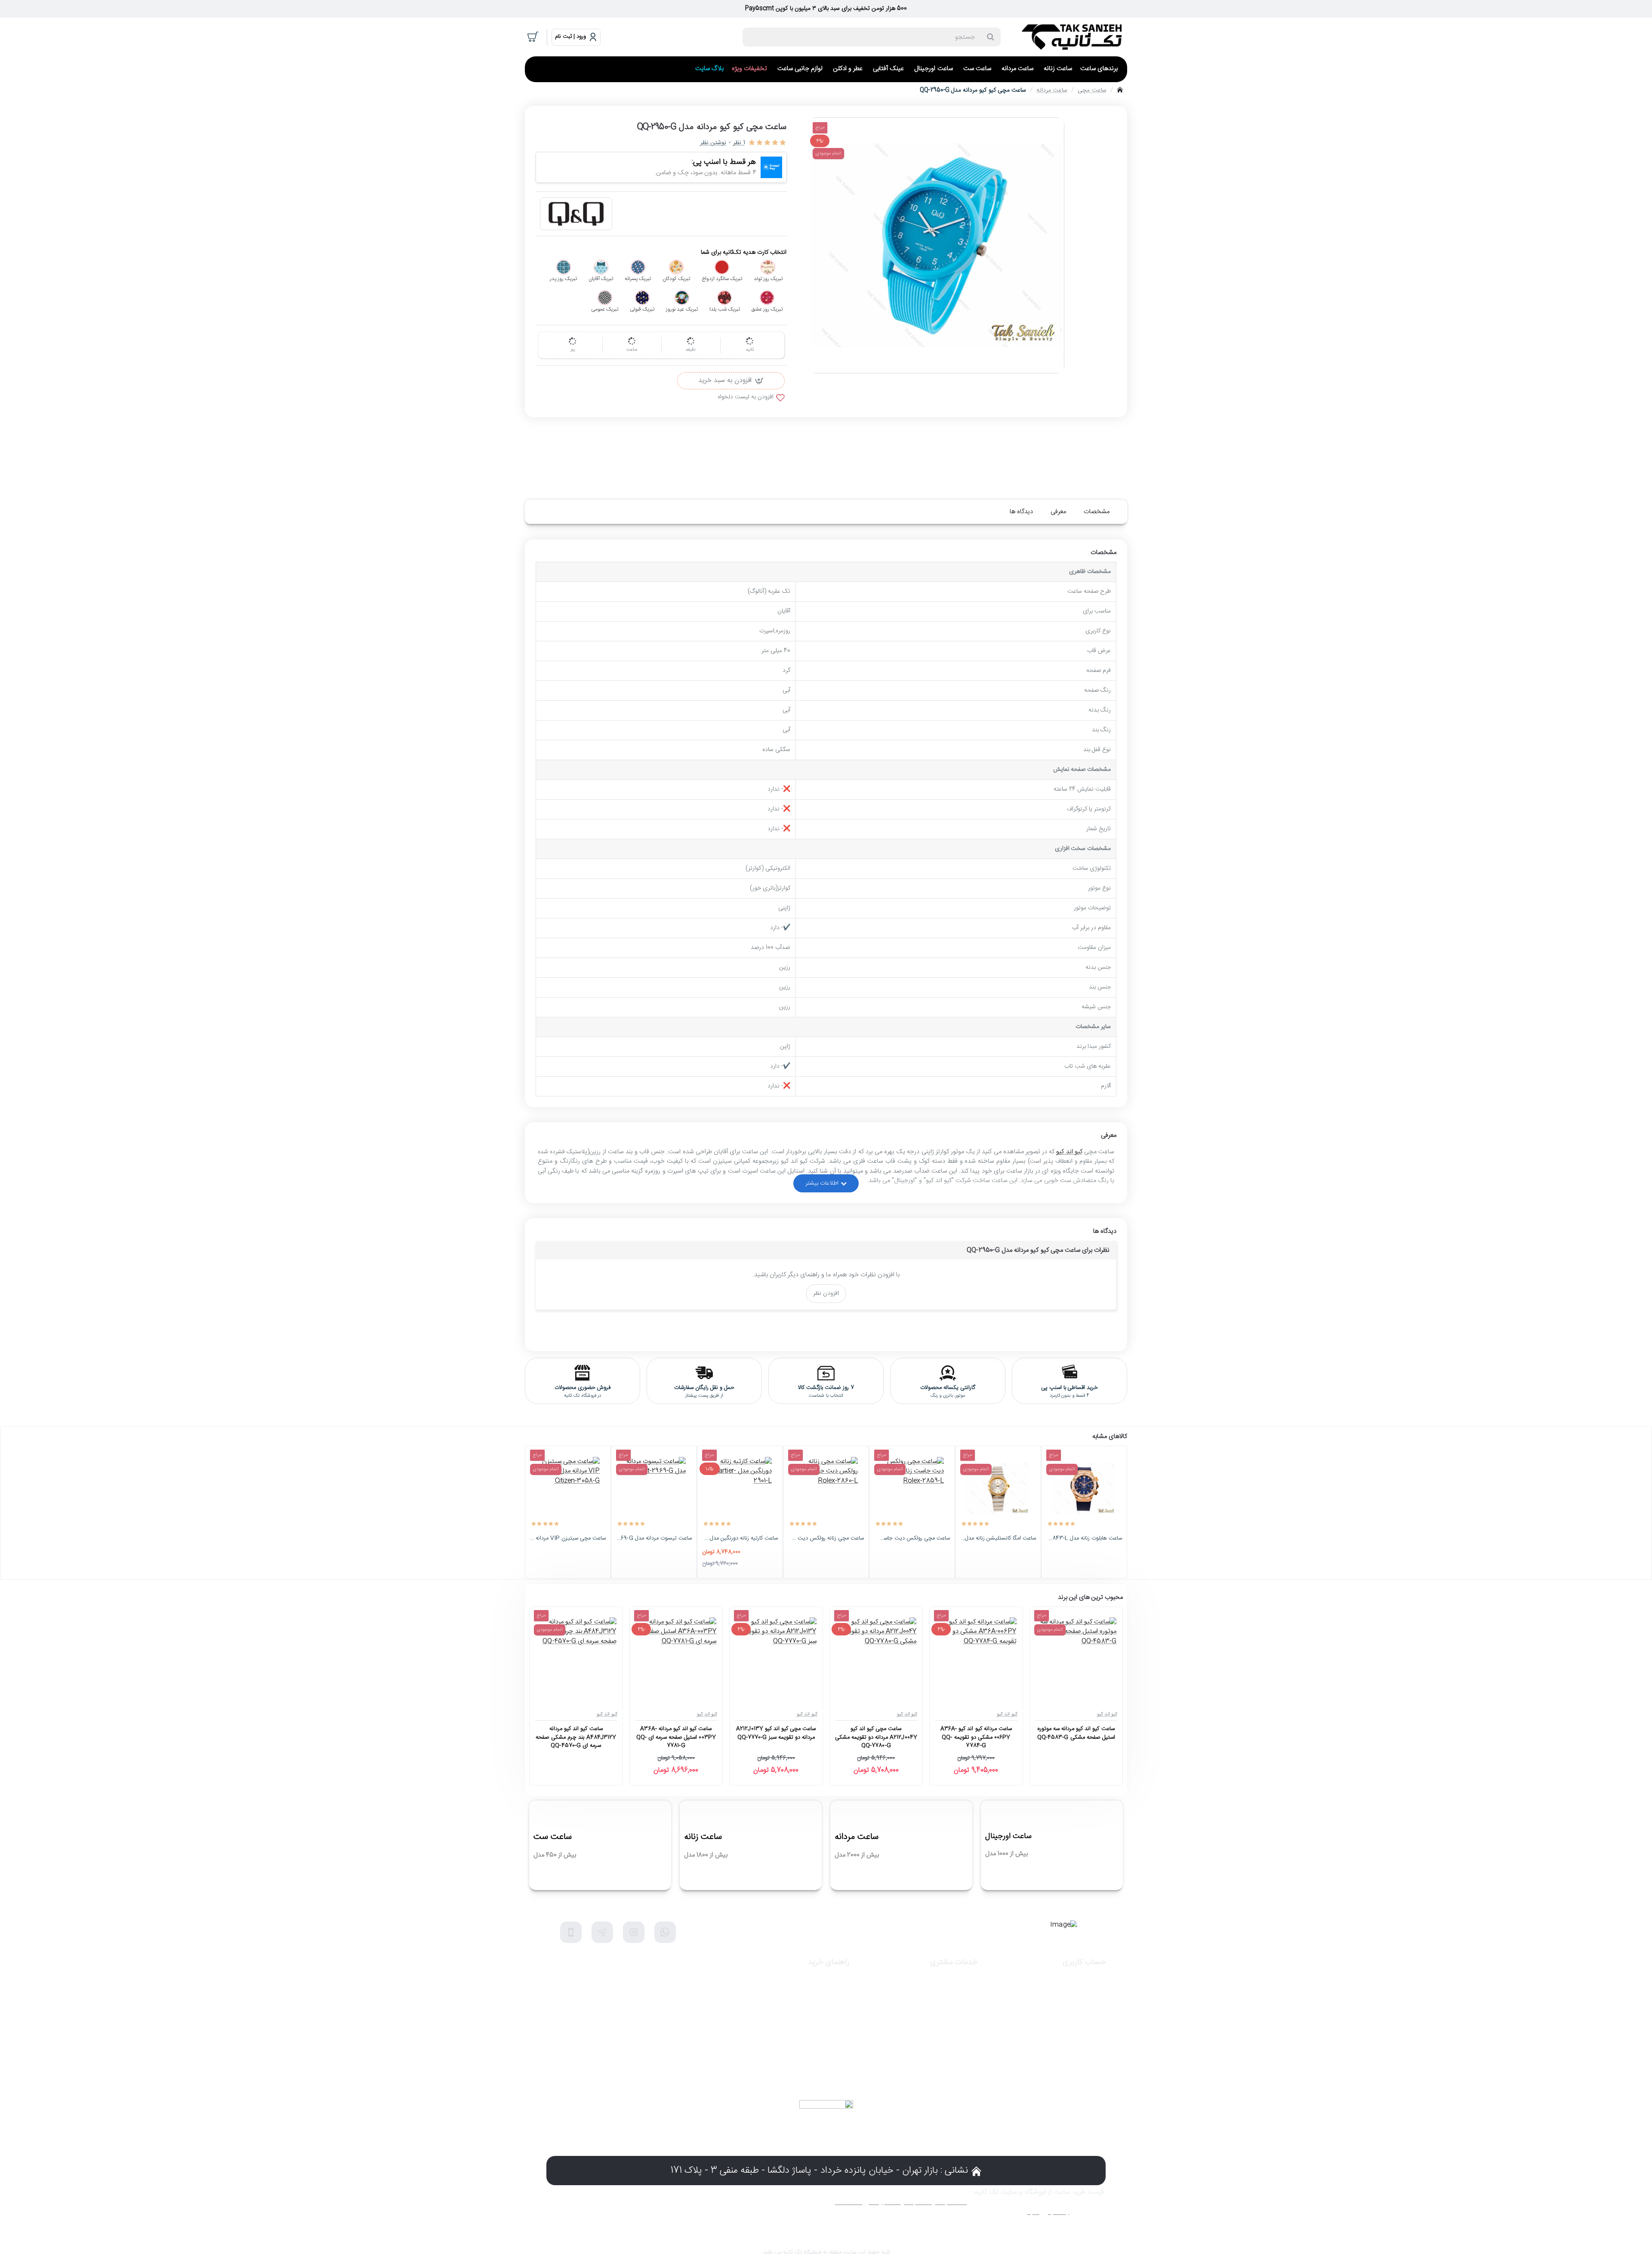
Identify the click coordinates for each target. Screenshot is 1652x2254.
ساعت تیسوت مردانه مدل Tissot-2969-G (654, 1539)
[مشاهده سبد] (533, 37)
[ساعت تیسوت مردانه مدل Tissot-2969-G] (654, 1489)
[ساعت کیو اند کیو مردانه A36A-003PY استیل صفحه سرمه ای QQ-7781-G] (676, 1658)
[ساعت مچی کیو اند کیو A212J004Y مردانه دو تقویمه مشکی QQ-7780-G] (876, 1658)
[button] (731, 381)
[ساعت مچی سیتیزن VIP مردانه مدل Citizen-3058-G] (568, 1489)
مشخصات (1097, 512)
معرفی (1058, 512)
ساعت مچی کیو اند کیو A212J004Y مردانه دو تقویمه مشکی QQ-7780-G (876, 1738)
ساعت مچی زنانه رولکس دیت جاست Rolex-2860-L (826, 1539)
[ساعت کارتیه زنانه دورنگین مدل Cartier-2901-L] (740, 1489)
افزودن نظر (826, 1293)
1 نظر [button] (739, 143)
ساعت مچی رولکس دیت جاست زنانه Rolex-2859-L (912, 1539)
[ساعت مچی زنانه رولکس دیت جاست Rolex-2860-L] (826, 1489)
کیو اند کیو (1069, 1152)
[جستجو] (990, 37)
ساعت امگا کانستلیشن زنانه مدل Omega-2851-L (998, 1539)
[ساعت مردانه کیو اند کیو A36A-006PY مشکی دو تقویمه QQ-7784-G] (976, 1658)
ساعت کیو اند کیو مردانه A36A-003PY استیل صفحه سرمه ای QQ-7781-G (676, 1738)
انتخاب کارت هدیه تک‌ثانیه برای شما (744, 253)
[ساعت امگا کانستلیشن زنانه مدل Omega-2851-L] (998, 1489)
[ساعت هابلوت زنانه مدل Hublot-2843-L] (1084, 1489)
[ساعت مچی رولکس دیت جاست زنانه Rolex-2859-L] (912, 1489)
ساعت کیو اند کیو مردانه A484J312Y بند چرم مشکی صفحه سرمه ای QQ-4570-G (576, 1738)
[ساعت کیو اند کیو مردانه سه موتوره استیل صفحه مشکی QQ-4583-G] (1076, 1658)
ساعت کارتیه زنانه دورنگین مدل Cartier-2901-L (740, 1539)
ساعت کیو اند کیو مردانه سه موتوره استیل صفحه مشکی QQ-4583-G (1076, 1734)
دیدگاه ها (1021, 512)
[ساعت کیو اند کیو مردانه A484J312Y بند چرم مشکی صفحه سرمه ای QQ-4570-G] (576, 1658)
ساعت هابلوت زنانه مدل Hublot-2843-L (1084, 1539)
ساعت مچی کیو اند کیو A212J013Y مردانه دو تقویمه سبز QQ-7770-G (776, 1734)
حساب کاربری (1084, 1963)
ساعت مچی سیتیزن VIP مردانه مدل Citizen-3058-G (568, 1539)
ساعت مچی (1092, 90)
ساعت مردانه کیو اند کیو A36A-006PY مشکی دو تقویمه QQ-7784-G (976, 1738)
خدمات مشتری (954, 1963)
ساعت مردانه (1052, 90)
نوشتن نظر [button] (713, 143)
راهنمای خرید (829, 1963)
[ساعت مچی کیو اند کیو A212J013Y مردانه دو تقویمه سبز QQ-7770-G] (776, 1658)
